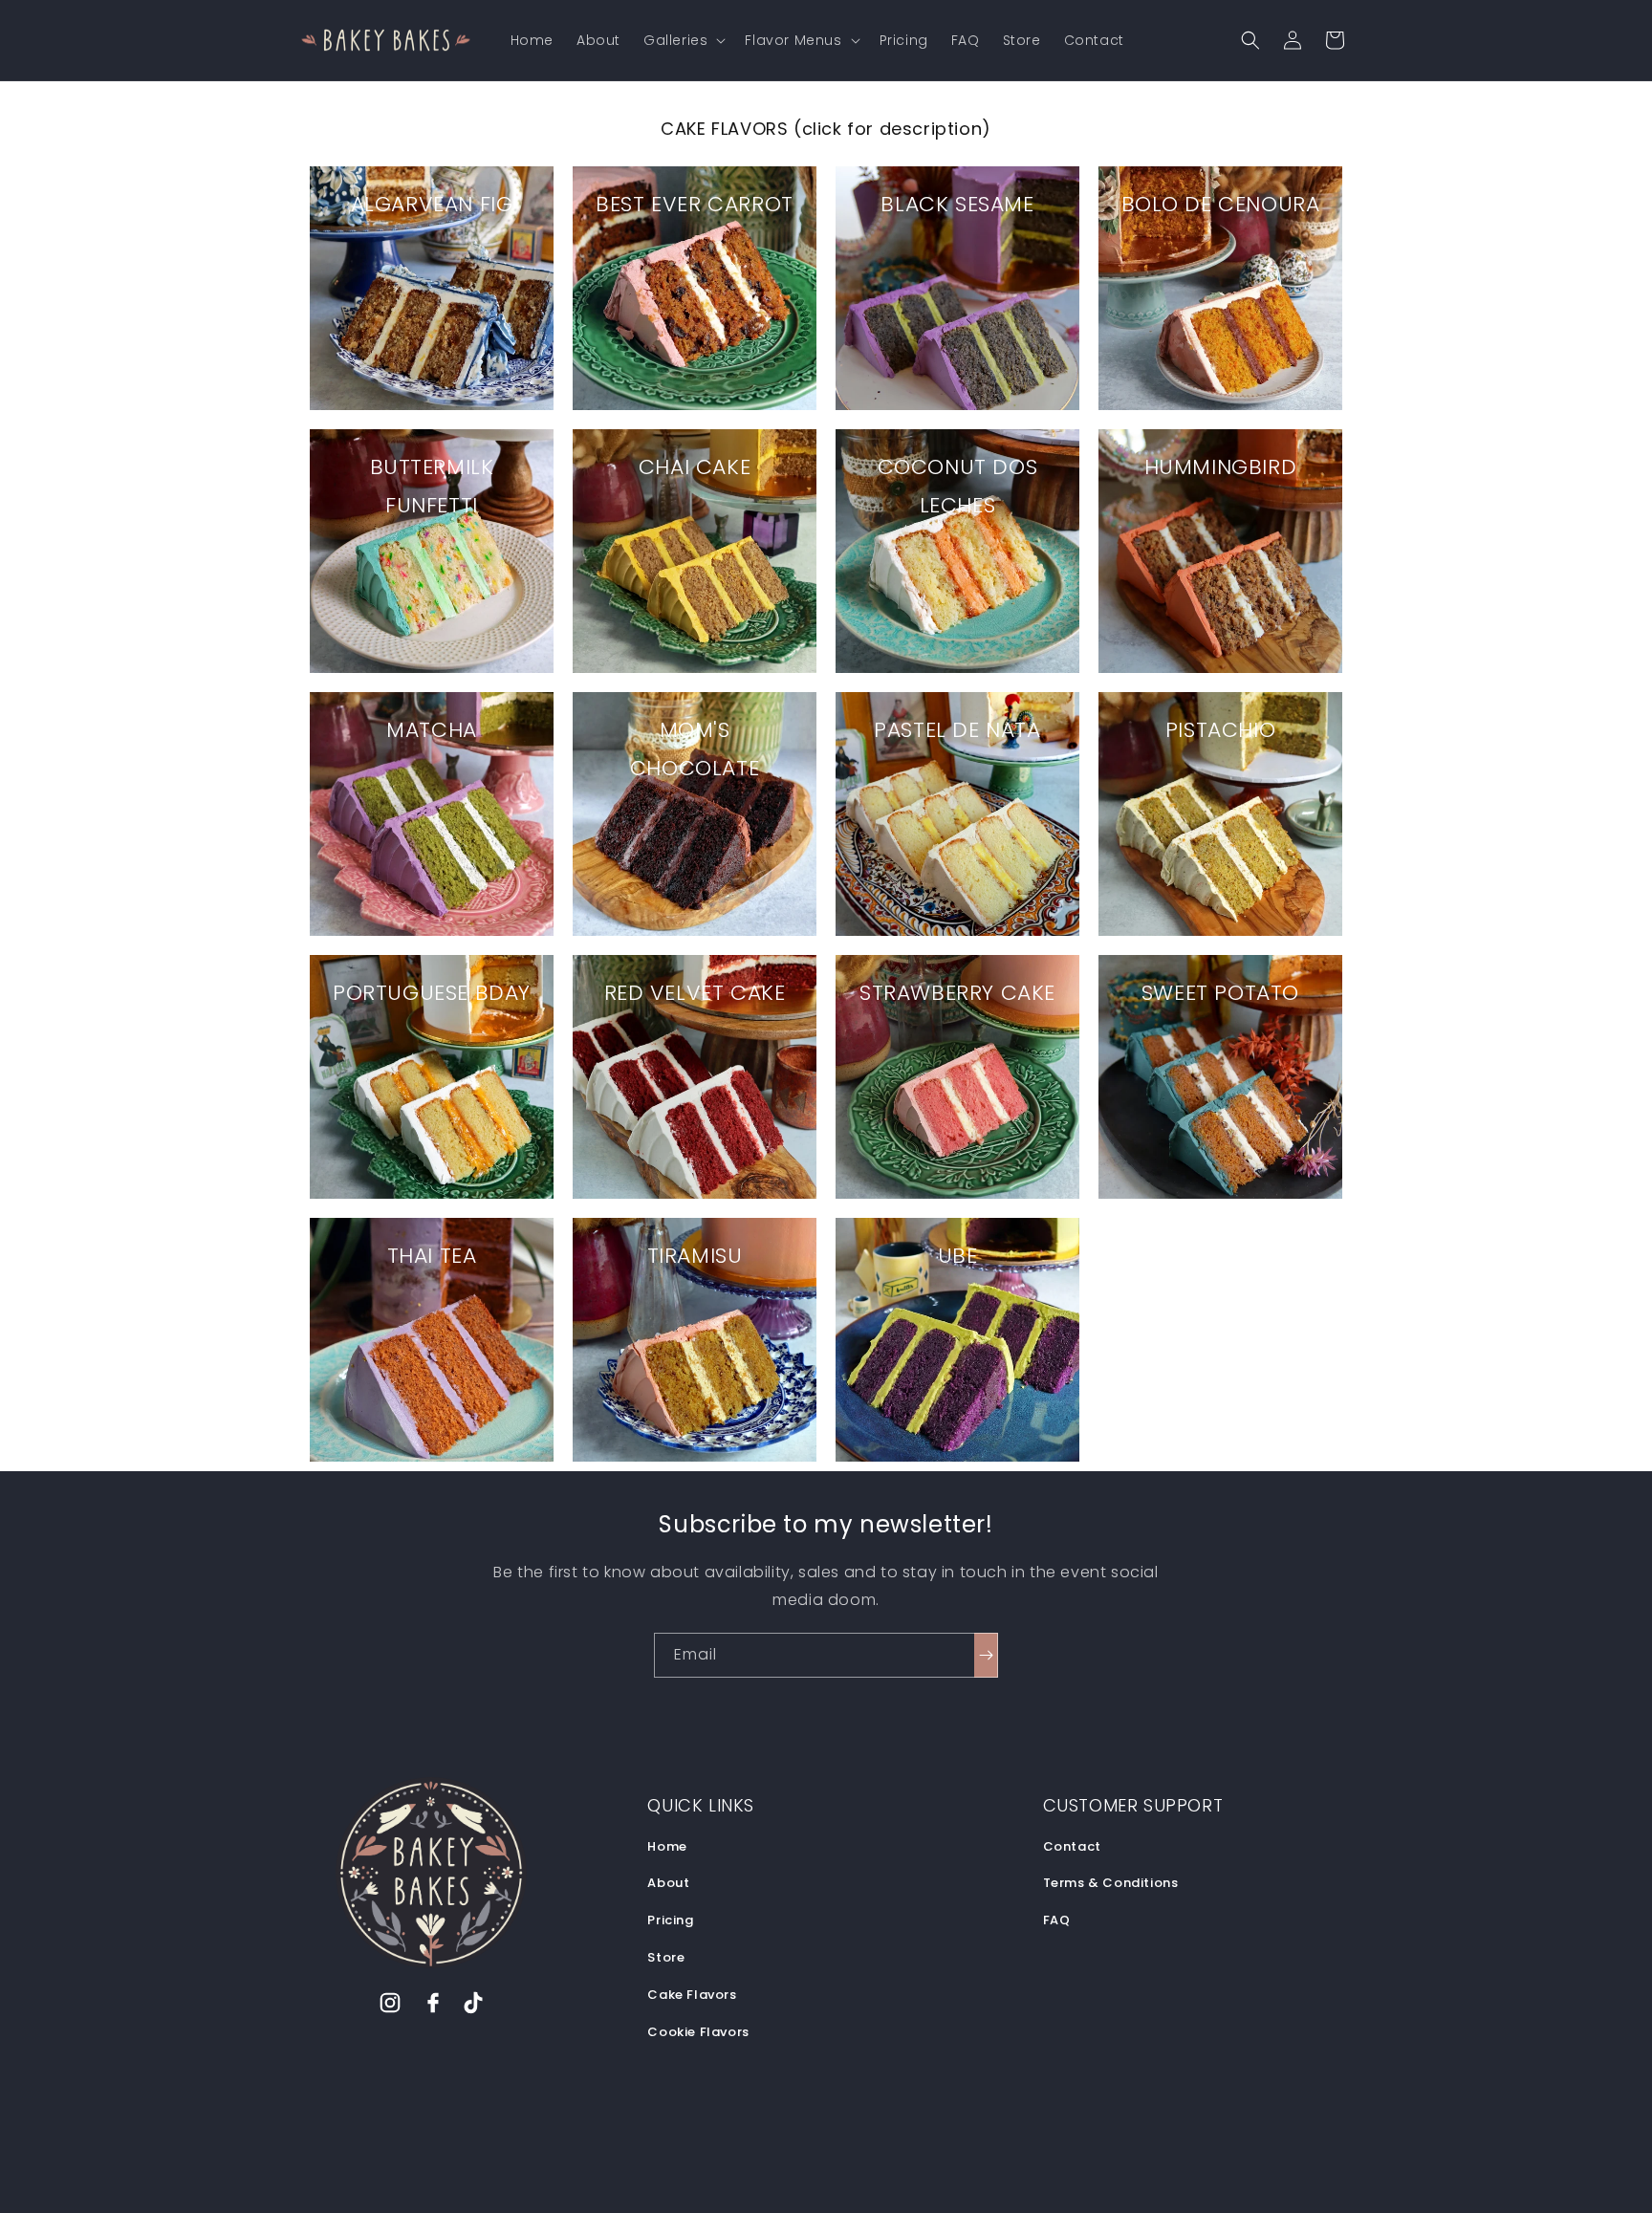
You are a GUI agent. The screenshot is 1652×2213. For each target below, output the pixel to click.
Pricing (670, 1920)
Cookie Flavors (698, 2032)
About (668, 1883)
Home (667, 1846)
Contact (1072, 1846)
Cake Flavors (692, 1995)
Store (666, 1957)
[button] (683, 40)
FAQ (1057, 1920)
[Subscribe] (986, 1655)
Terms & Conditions (1111, 1883)
